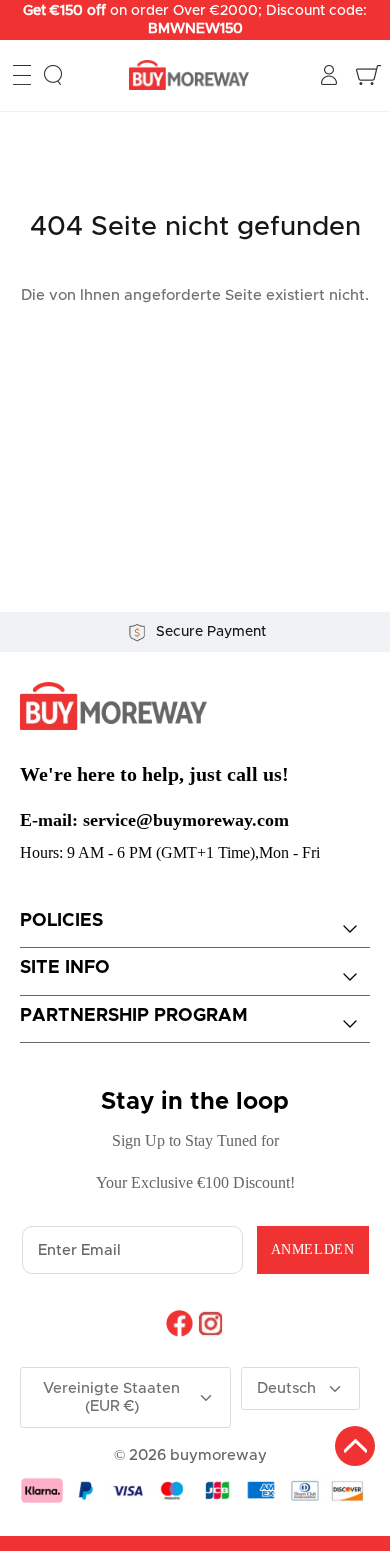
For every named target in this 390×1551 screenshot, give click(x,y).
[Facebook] (179, 1323)
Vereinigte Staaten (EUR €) (111, 1397)
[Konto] (331, 75)
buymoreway (218, 1455)
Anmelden (312, 1249)
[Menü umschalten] (22, 75)
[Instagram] (210, 1323)
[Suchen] (53, 75)
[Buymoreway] (189, 75)
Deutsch (286, 1388)
